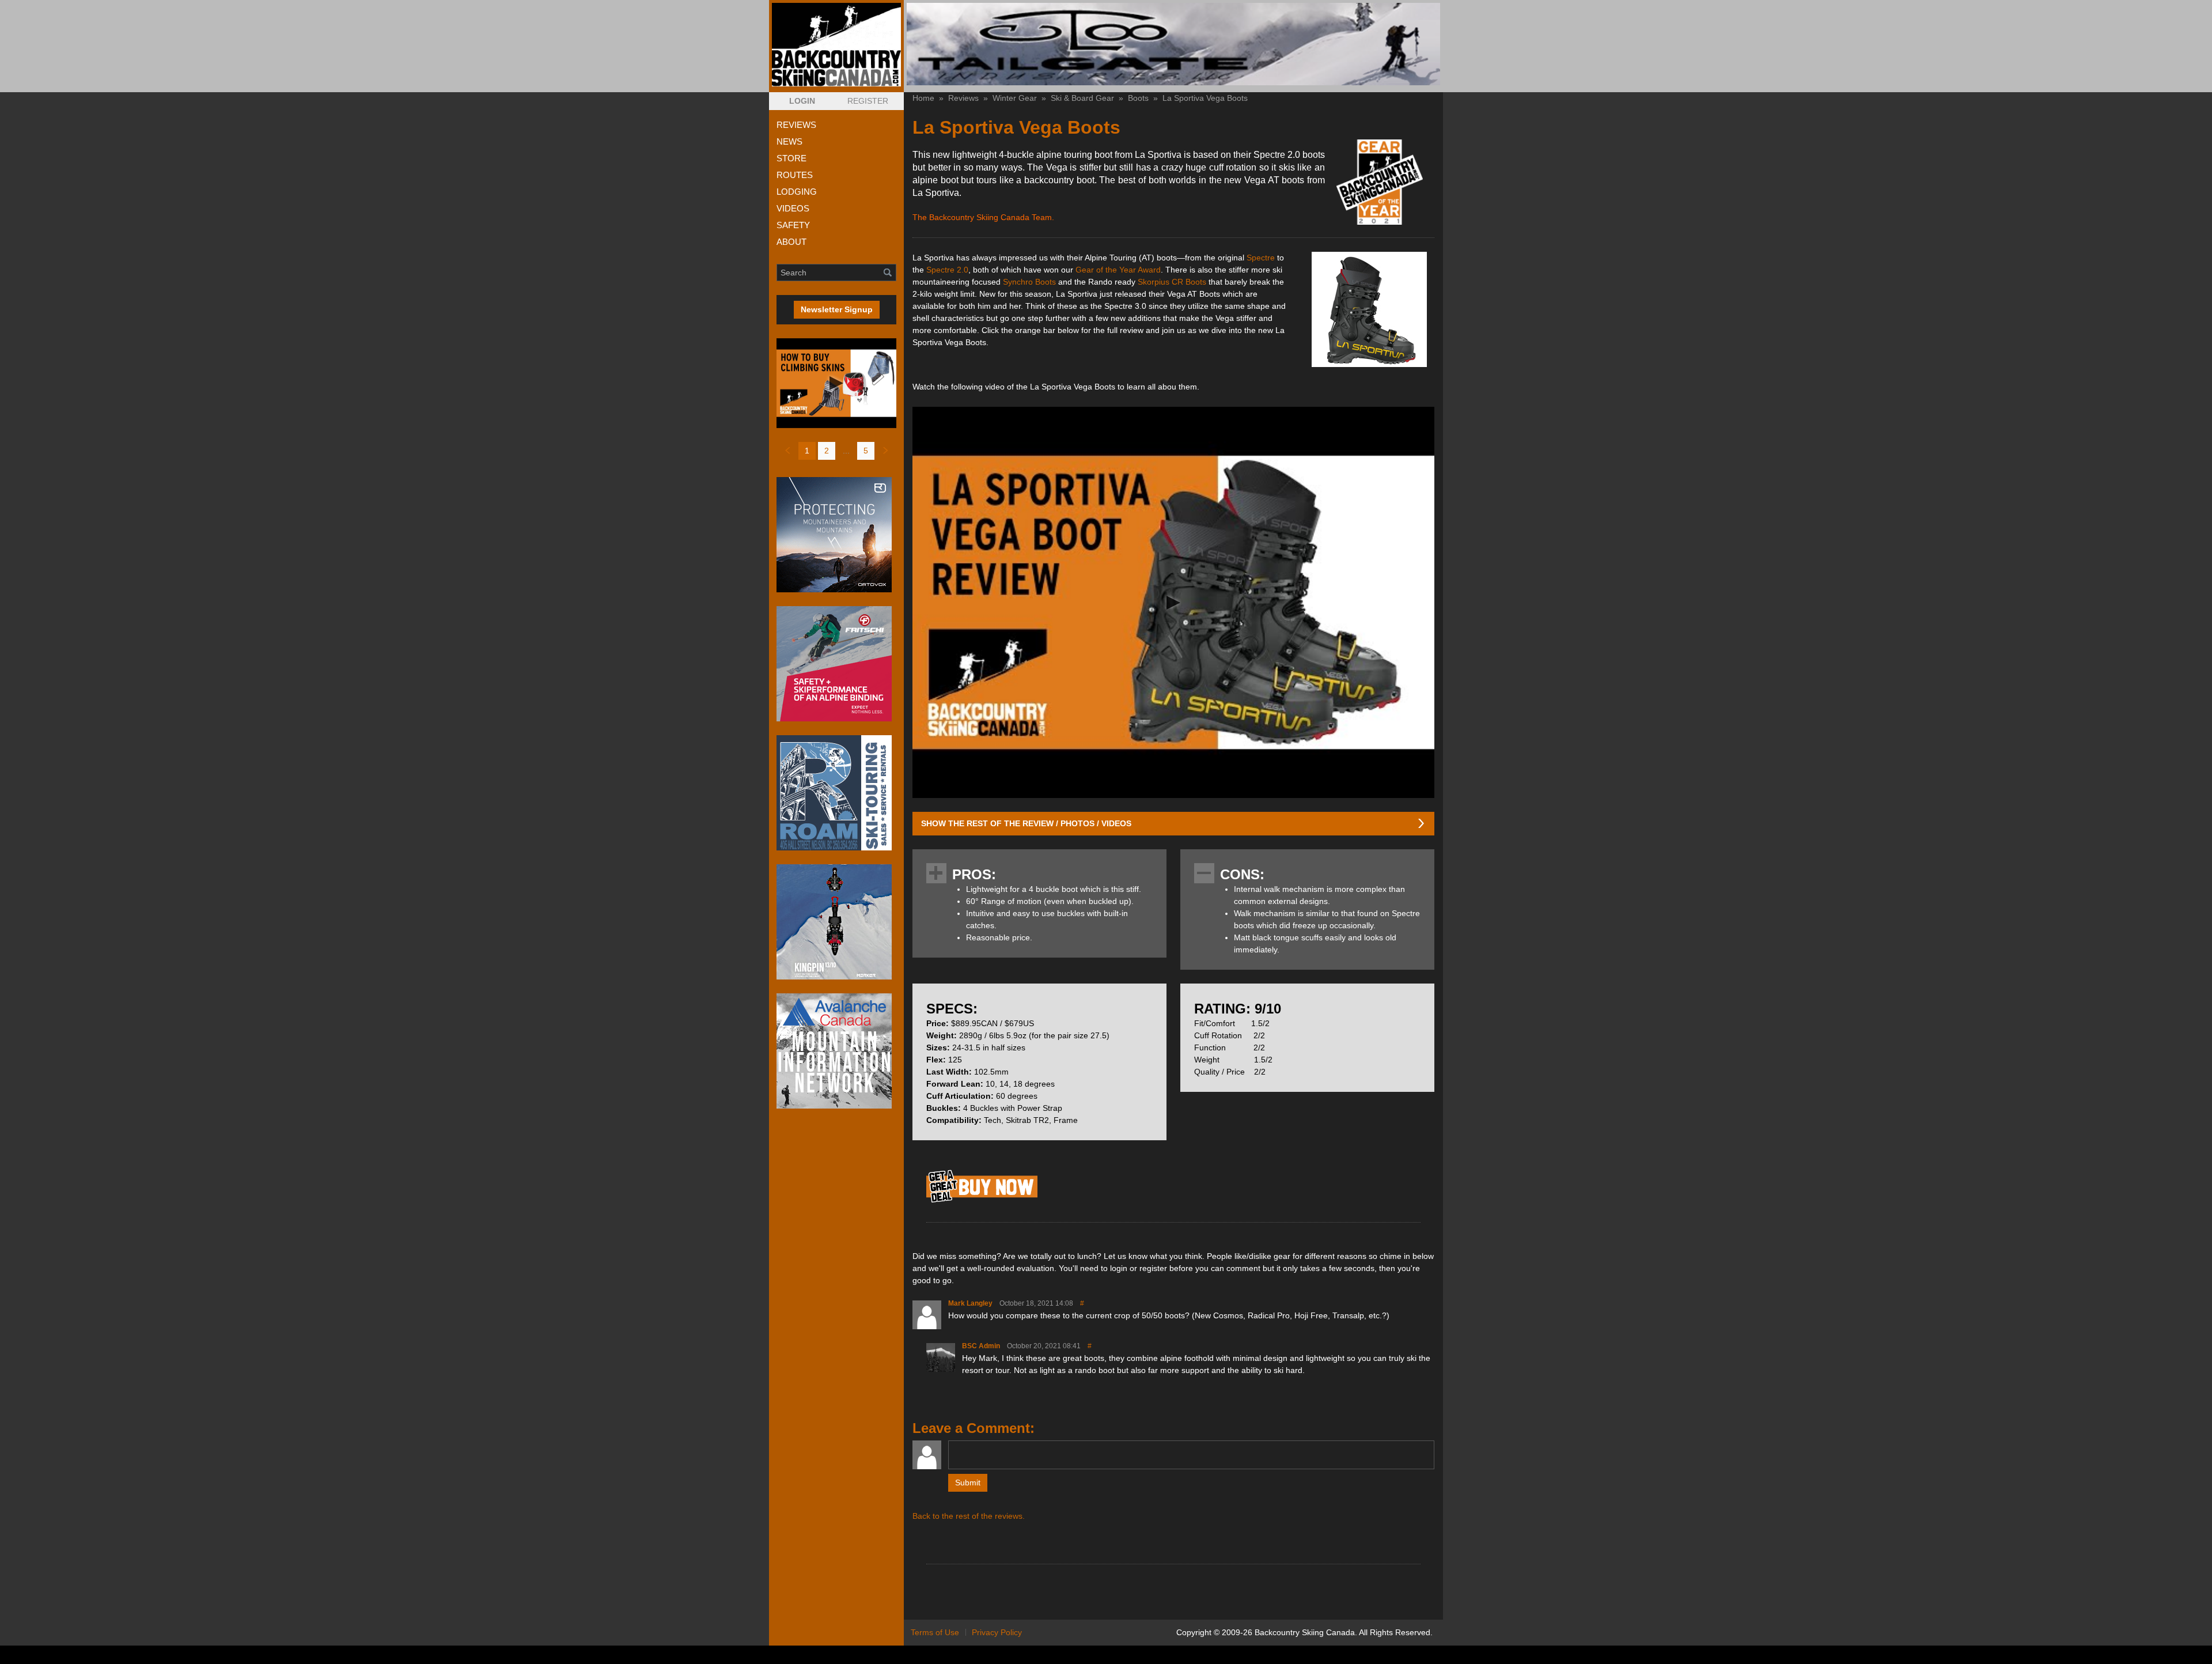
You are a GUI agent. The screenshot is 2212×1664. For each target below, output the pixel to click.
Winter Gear (1015, 98)
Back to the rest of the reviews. (969, 1516)
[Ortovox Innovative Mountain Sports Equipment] (836, 535)
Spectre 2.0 (947, 270)
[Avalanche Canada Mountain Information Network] (836, 1051)
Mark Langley (970, 1303)
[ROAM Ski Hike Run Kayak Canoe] (836, 793)
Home (923, 98)
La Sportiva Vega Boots (1205, 98)
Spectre (1261, 258)
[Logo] (836, 45)
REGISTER (868, 101)
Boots (1138, 98)
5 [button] (866, 451)
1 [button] (807, 451)
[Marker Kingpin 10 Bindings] (836, 922)
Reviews (963, 98)
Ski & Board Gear (1082, 98)
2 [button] (827, 451)
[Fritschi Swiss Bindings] (836, 664)
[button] (802, 101)
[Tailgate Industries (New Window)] (1173, 44)
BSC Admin (981, 1346)
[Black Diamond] (982, 1202)
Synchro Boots (1029, 282)
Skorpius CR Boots (1172, 282)
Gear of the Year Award (1118, 270)
